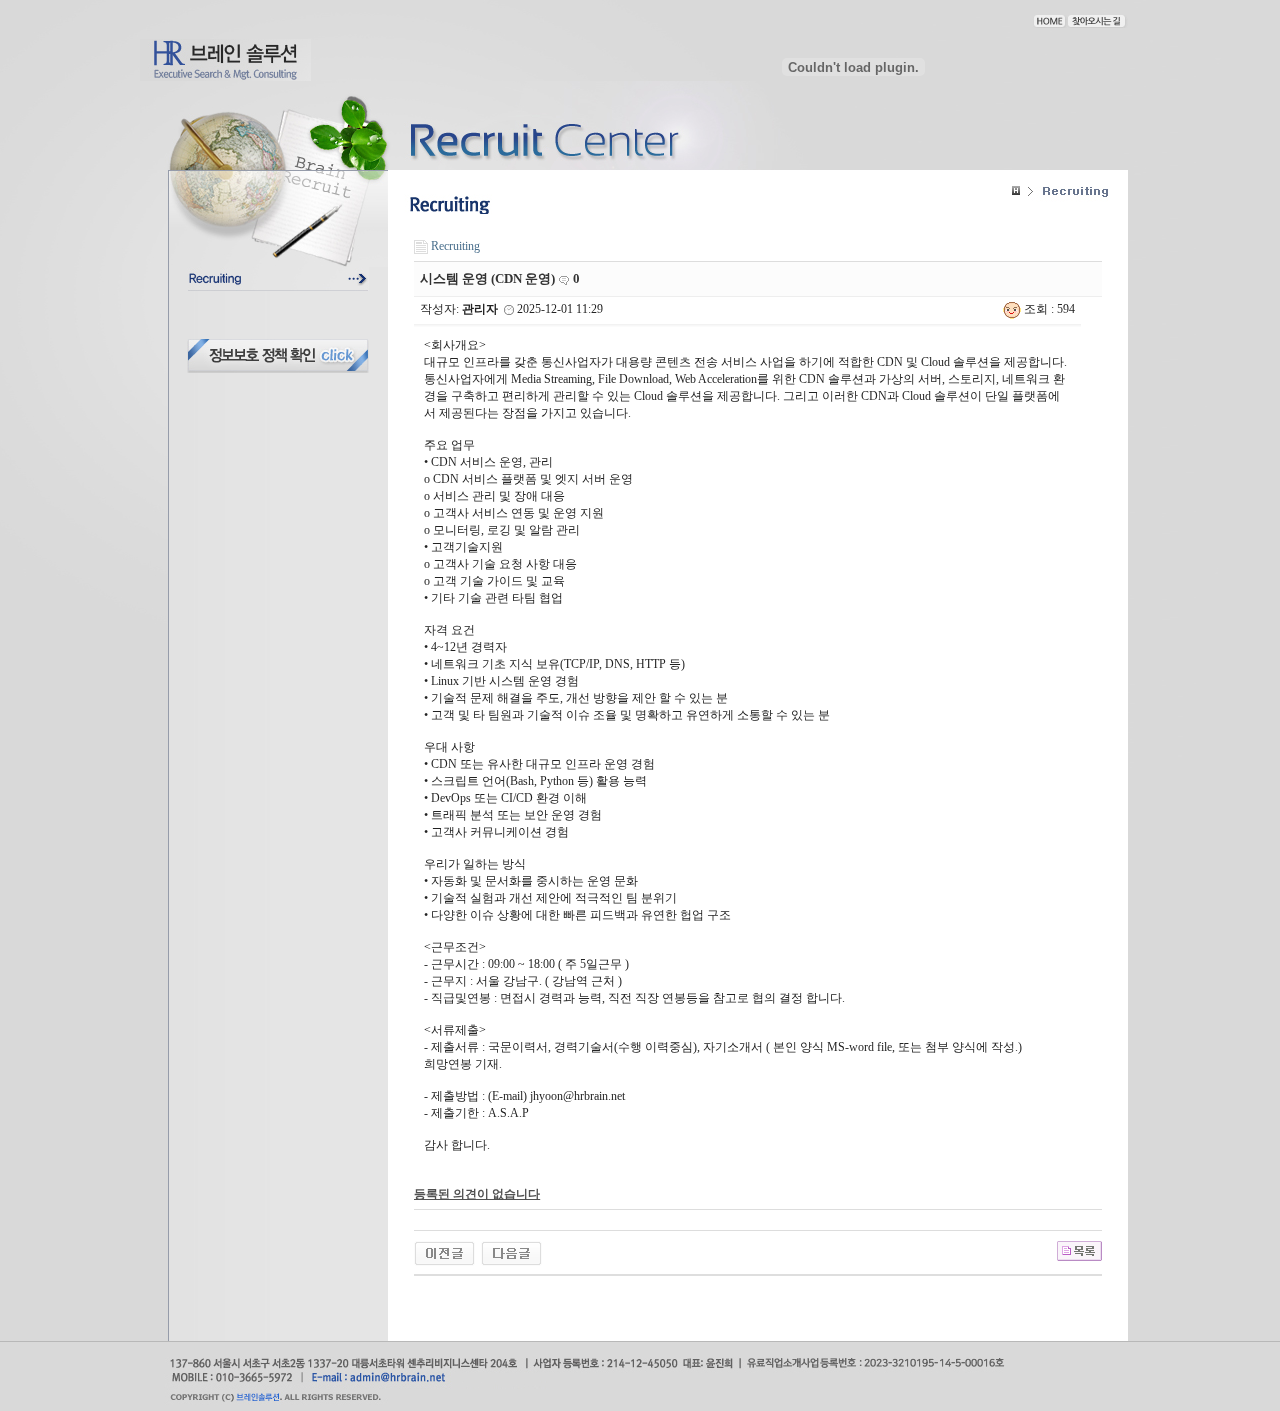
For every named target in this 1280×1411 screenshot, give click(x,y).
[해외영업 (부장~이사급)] (511, 1252)
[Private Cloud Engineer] (444, 1252)
